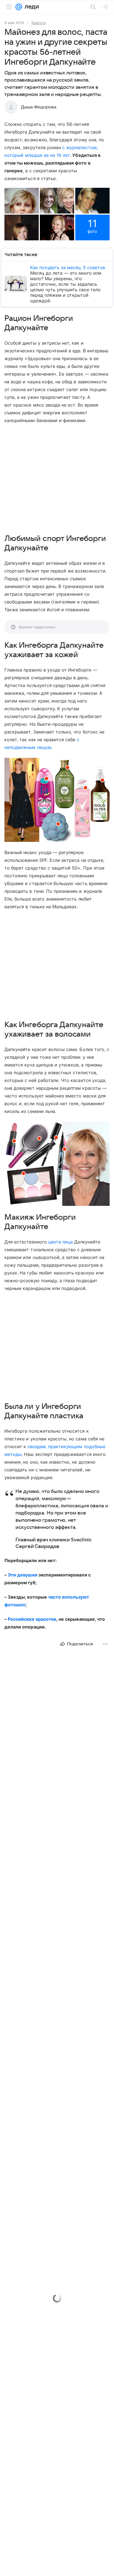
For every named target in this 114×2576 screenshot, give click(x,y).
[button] (22, 201)
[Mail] (19, 7)
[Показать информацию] (58, 824)
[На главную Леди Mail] (30, 7)
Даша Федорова (39, 107)
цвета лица (60, 1242)
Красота (39, 23)
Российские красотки (32, 1619)
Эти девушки (23, 1575)
